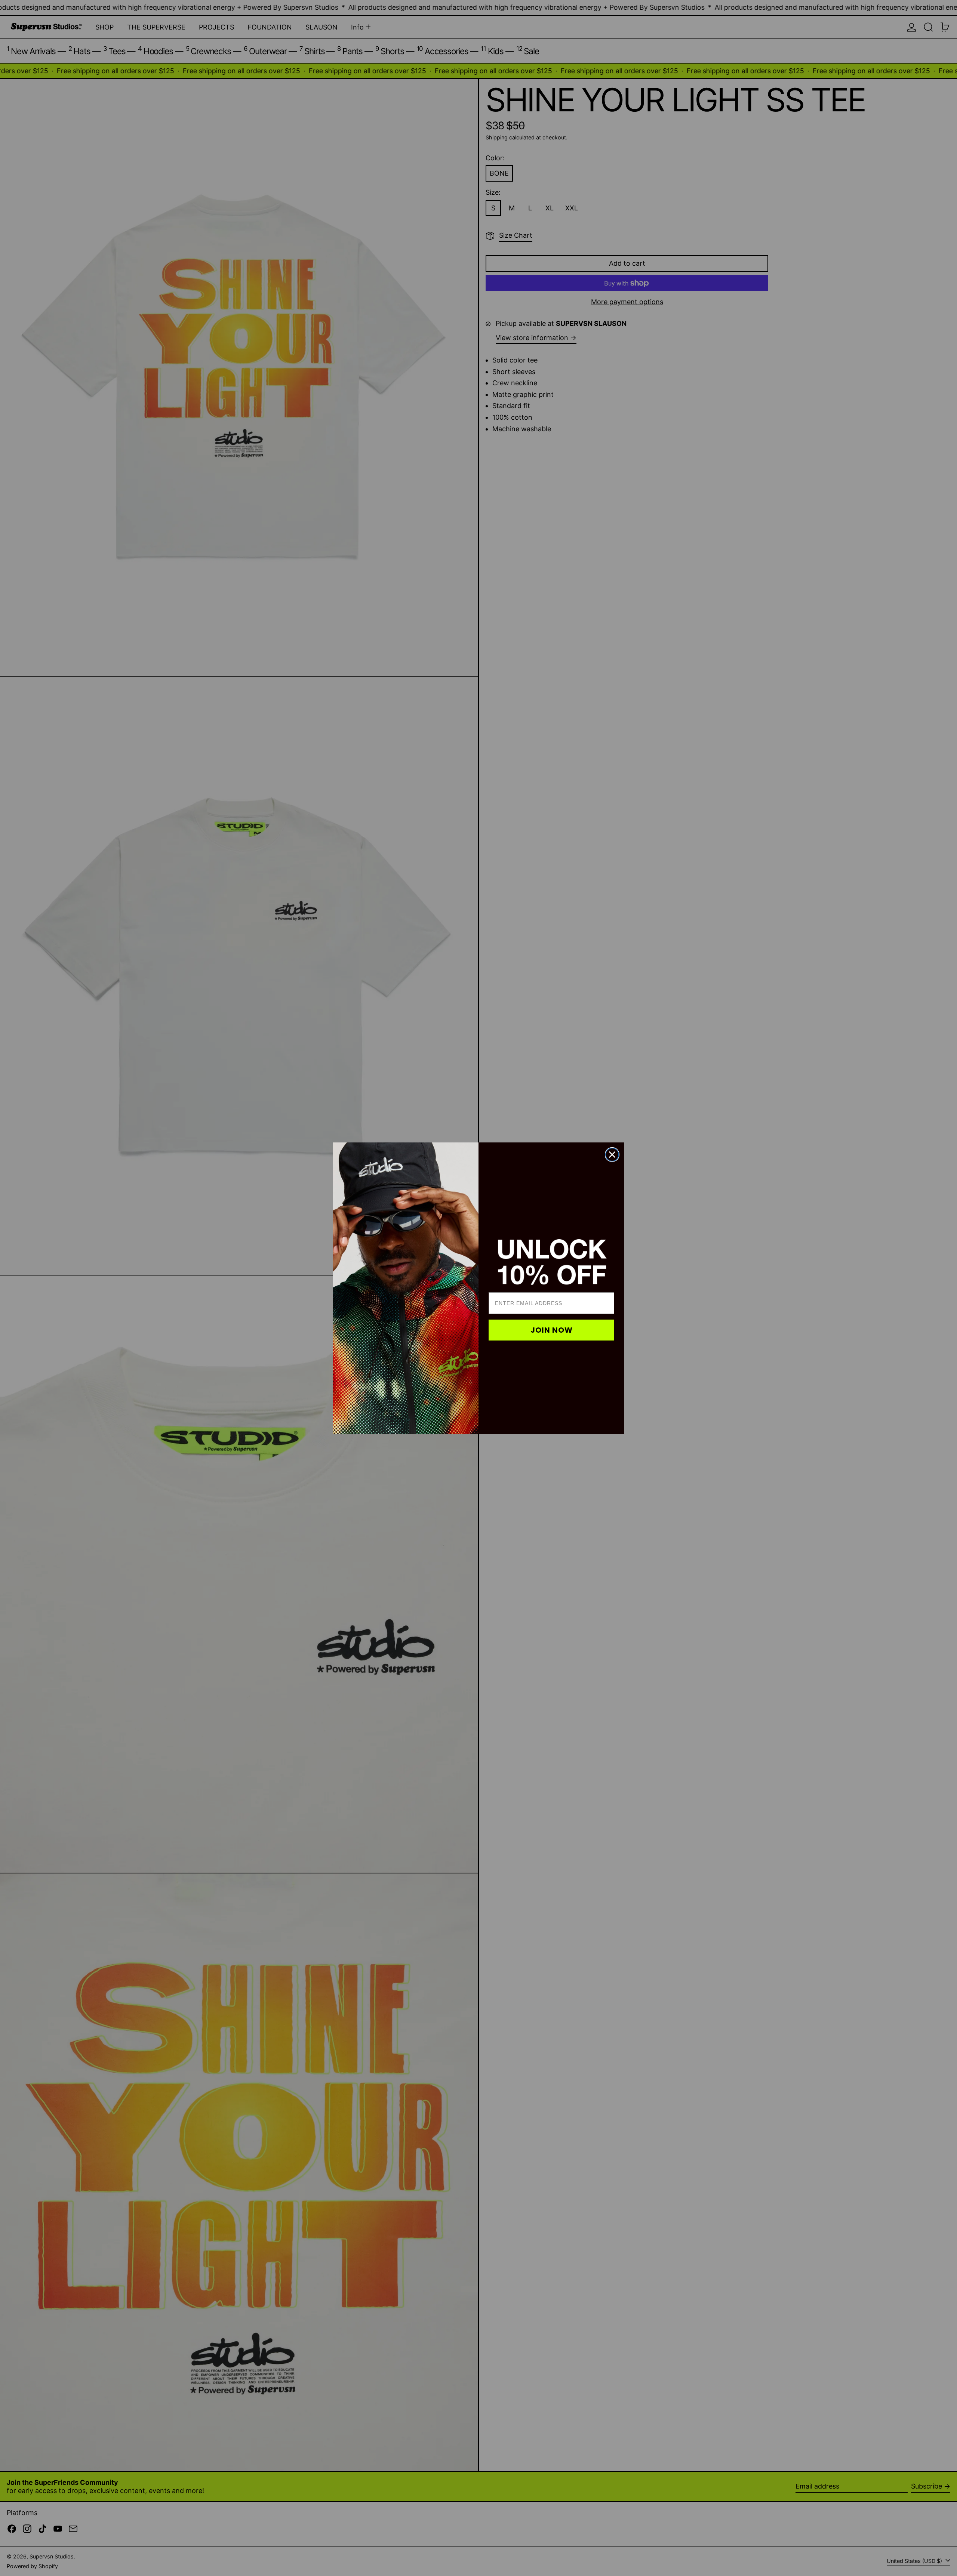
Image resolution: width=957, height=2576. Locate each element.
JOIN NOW (552, 1330)
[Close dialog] (612, 1155)
